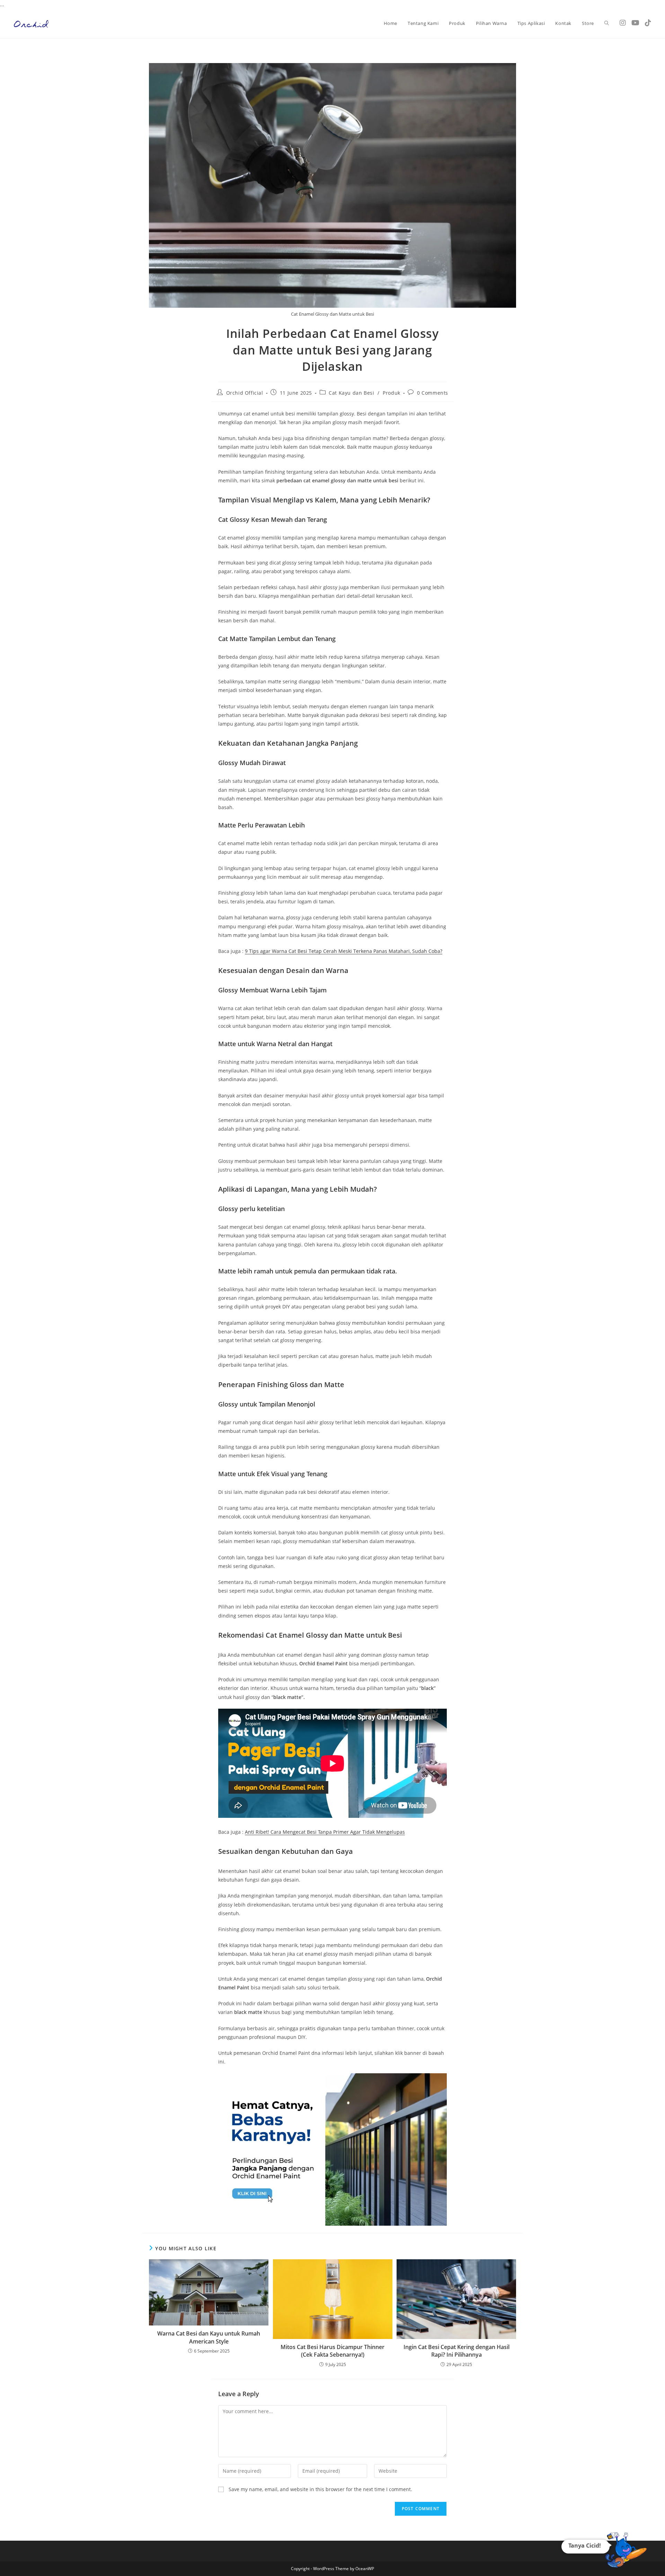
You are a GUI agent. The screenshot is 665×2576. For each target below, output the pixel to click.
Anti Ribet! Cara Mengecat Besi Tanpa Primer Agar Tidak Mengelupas (325, 1832)
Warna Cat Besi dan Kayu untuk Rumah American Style (209, 2337)
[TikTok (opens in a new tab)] (648, 23)
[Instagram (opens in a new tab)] (623, 23)
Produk (392, 393)
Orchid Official (245, 393)
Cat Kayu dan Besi (351, 393)
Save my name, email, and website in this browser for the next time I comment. (320, 2489)
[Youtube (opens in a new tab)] (635, 23)
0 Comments (433, 393)
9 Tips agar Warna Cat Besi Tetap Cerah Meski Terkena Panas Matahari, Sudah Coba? (344, 951)
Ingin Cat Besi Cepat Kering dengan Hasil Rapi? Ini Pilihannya (456, 2351)
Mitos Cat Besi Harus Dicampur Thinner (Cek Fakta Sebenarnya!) (332, 2351)
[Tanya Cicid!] (626, 2552)
